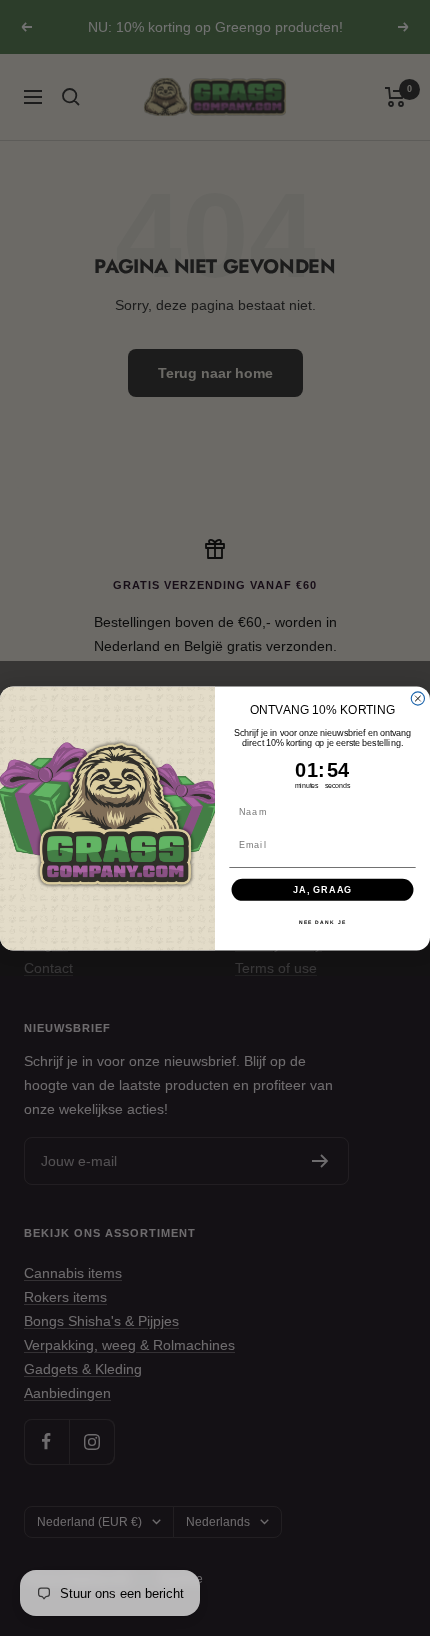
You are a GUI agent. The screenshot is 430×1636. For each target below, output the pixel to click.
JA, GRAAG (322, 888)
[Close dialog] (417, 698)
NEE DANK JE (322, 922)
